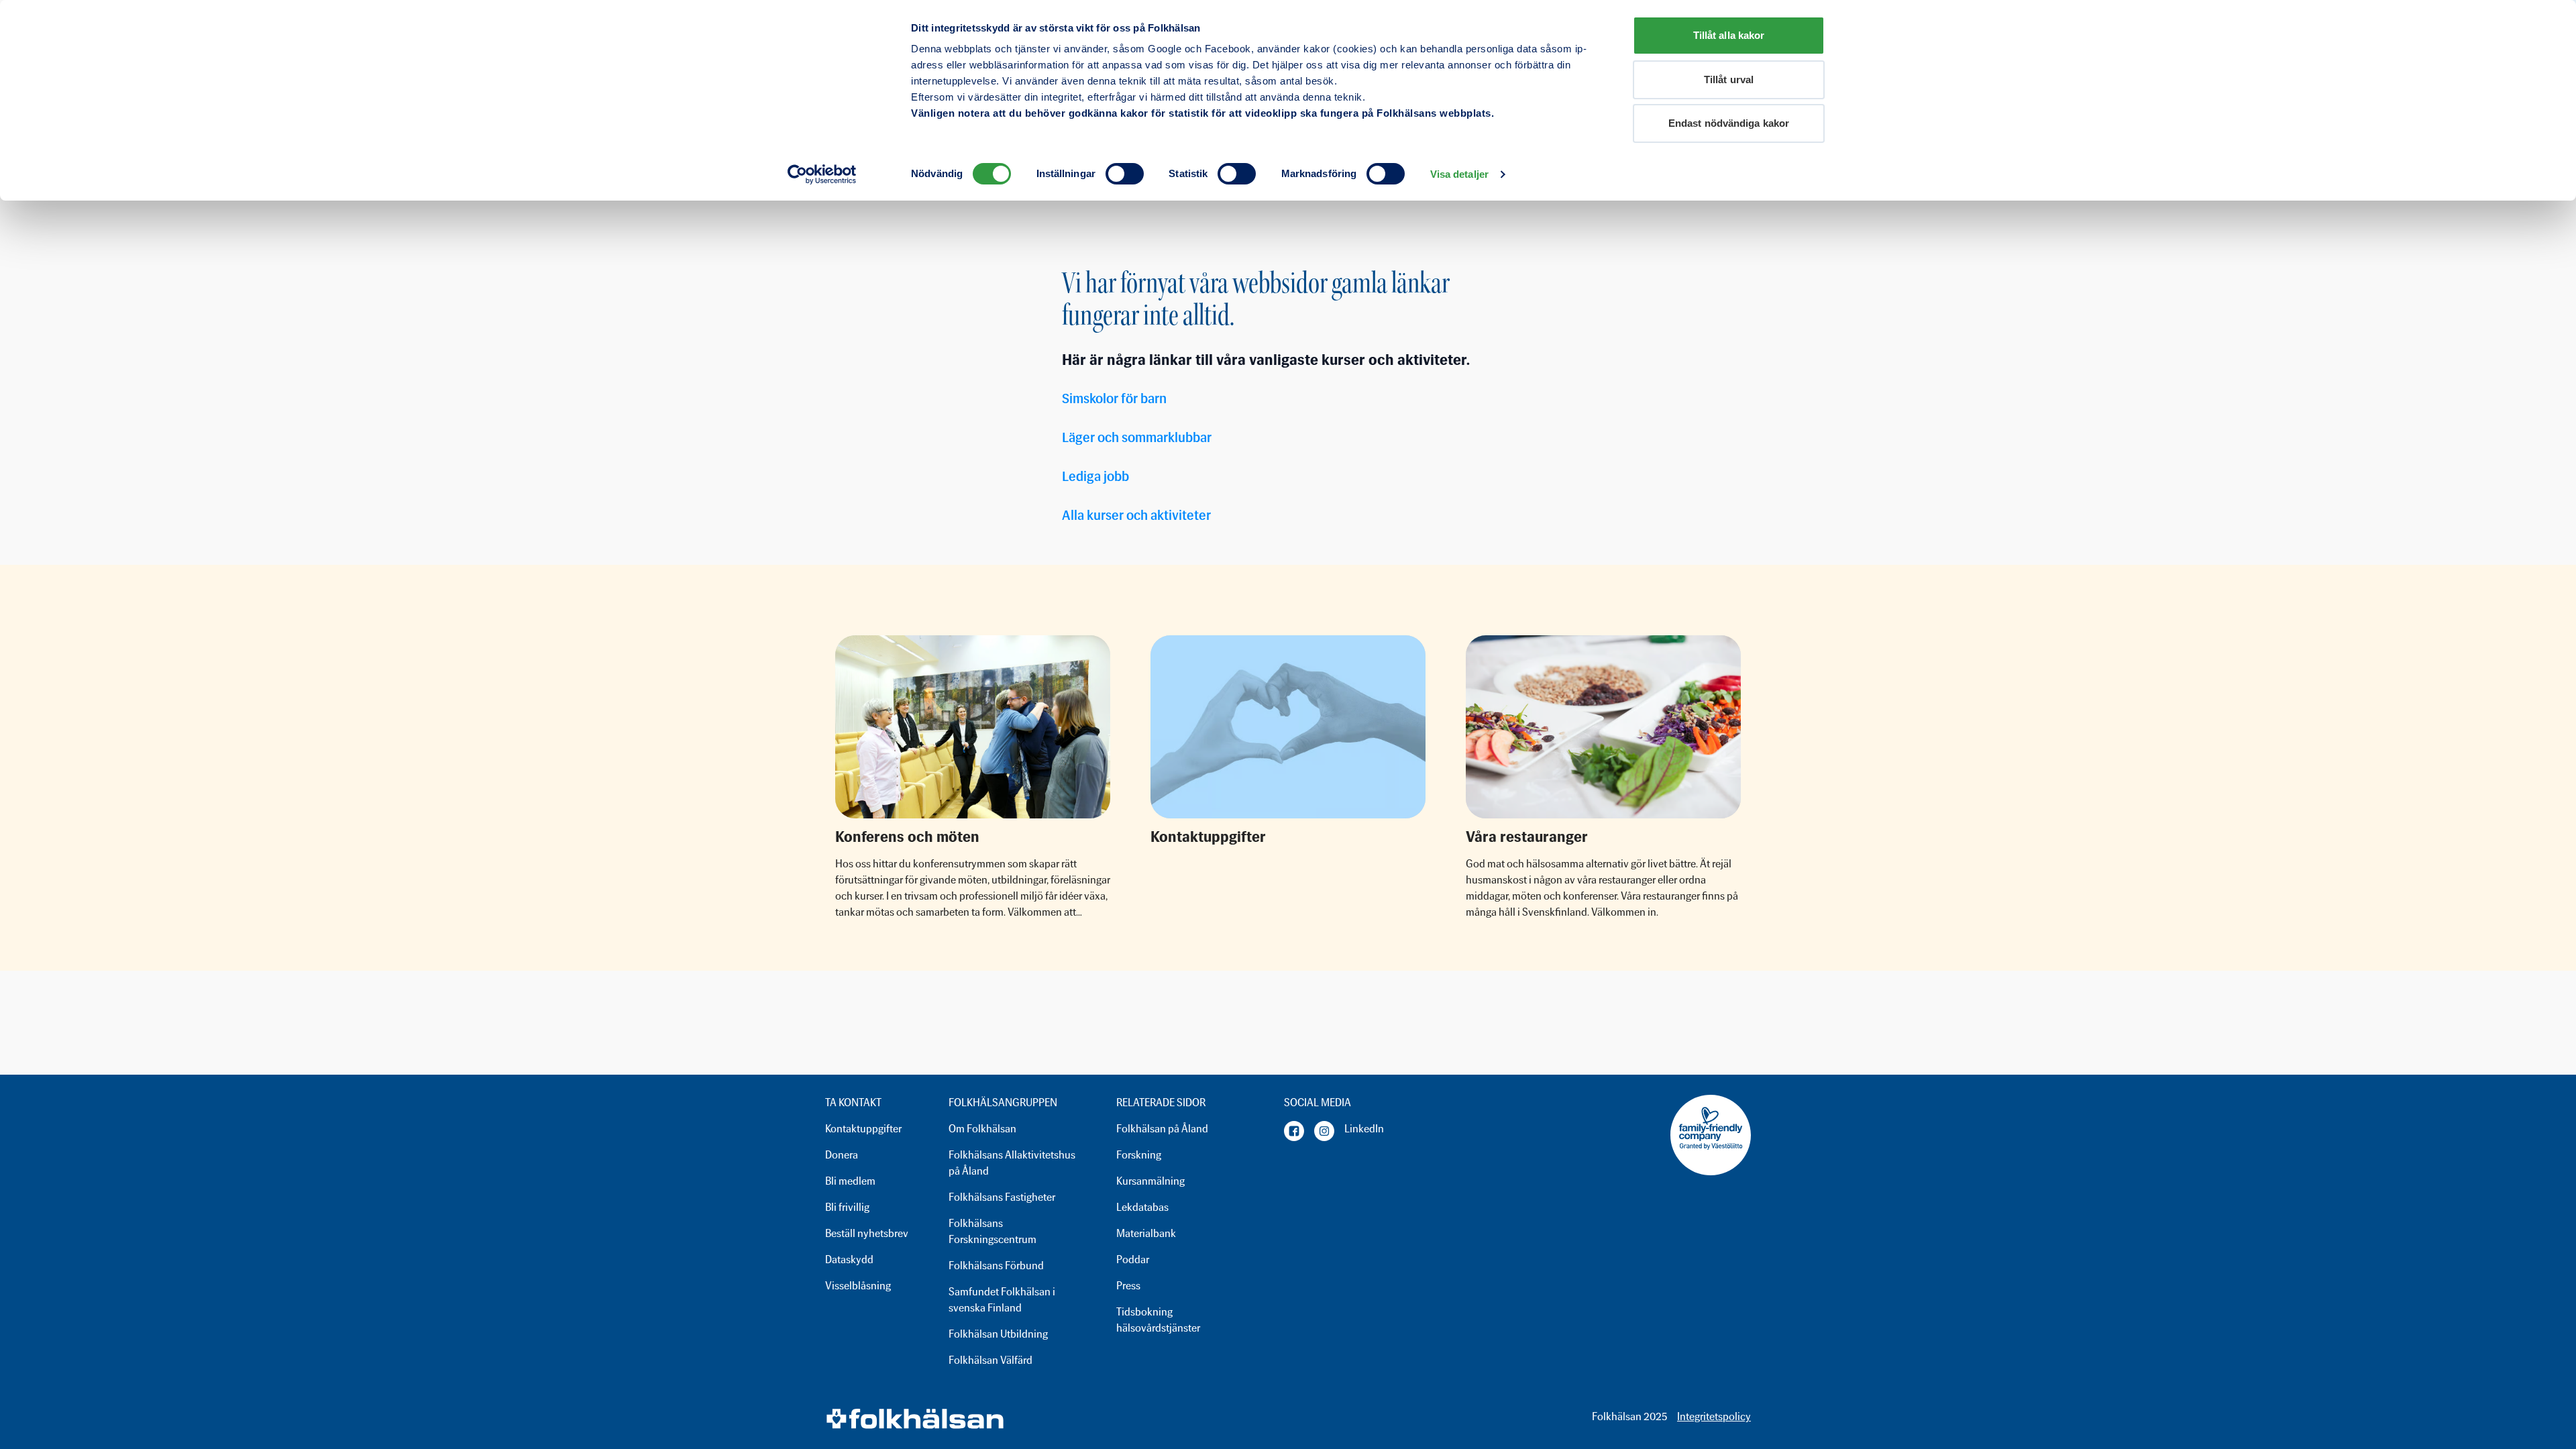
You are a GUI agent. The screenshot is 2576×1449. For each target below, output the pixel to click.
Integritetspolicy (1714, 1416)
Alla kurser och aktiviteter (1136, 515)
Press (1128, 1286)
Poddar (1133, 1259)
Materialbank (1146, 1233)
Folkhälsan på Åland (1162, 1129)
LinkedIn (1364, 1129)
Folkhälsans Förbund (996, 1266)
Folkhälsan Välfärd (990, 1360)
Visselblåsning (858, 1286)
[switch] (1125, 174)
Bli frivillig (847, 1207)
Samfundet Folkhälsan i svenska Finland (1002, 1300)
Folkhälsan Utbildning (998, 1334)
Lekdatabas (1142, 1207)
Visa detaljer (1459, 174)
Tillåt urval (1729, 79)
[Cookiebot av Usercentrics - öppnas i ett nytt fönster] (822, 174)
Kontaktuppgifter (863, 1129)
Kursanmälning (1150, 1181)
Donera (842, 1155)
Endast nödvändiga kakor (1729, 123)
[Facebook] (1294, 1131)
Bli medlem (850, 1181)
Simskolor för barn (1114, 398)
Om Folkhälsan (982, 1129)
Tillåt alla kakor (1729, 35)
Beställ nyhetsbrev (867, 1233)
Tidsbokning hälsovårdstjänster (1158, 1320)
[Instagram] (1324, 1131)
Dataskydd (849, 1259)
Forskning (1139, 1155)
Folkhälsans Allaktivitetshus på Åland (1012, 1163)
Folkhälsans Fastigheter (1002, 1197)
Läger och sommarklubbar (1137, 437)
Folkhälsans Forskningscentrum (992, 1231)
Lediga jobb (1095, 476)
